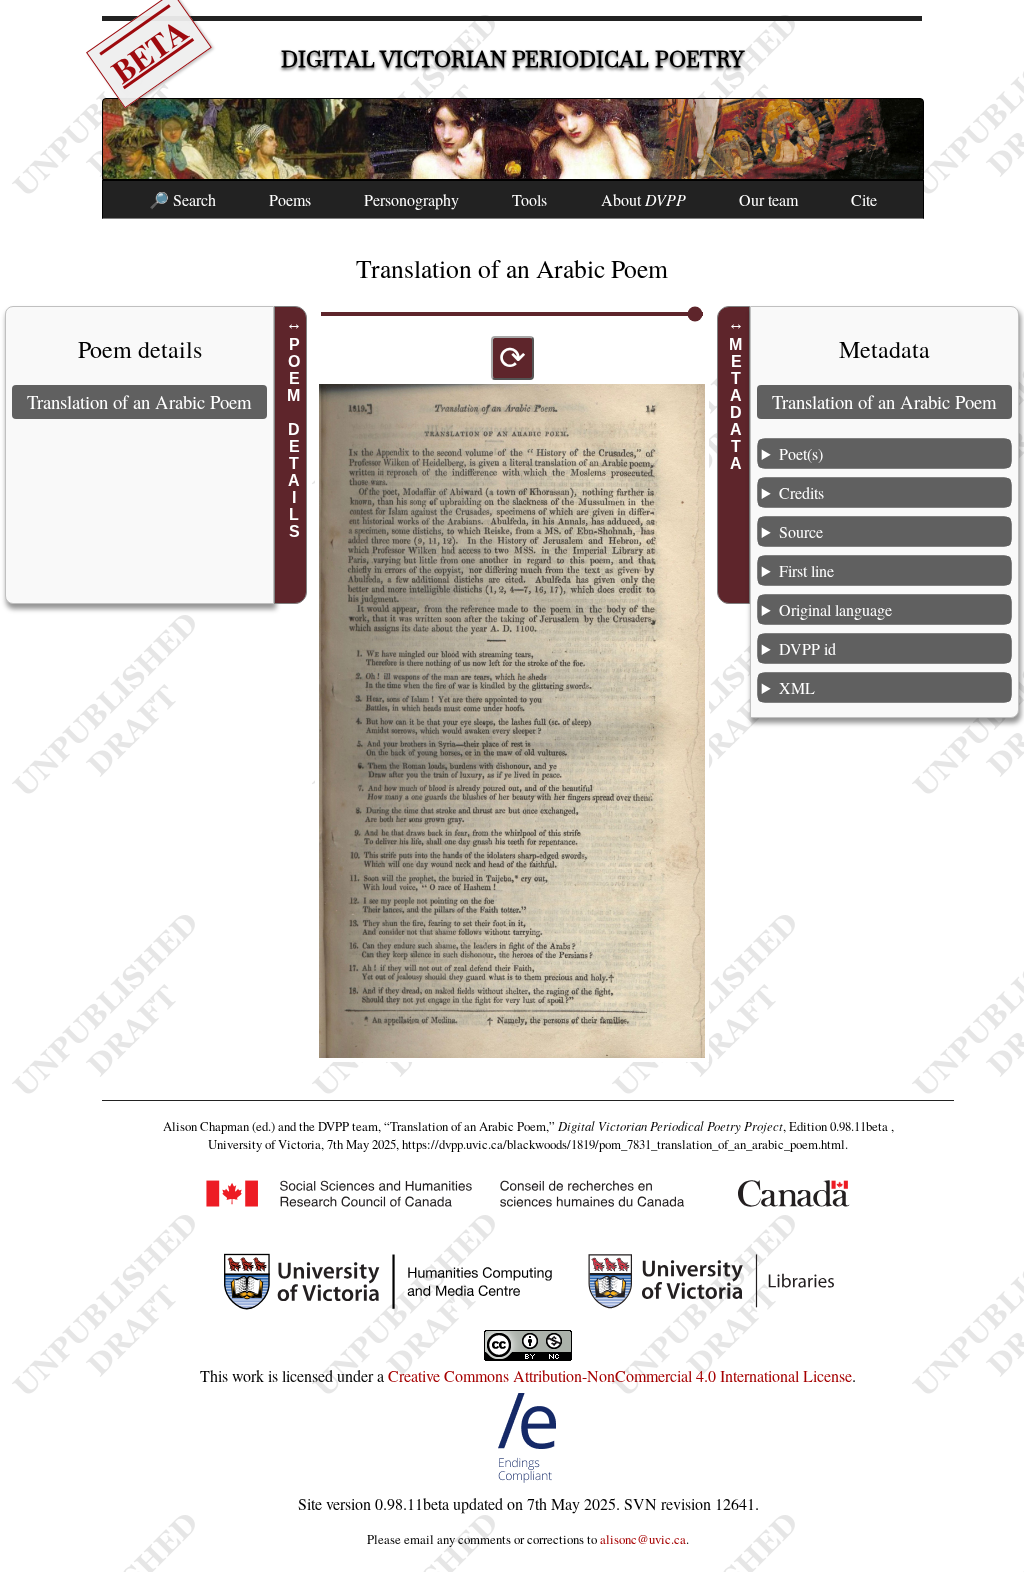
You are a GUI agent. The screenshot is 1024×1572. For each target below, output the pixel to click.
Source (801, 531)
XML (797, 687)
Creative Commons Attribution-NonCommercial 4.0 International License (620, 1375)
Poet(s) (801, 453)
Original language (835, 609)
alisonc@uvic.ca (643, 1539)
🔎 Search (182, 199)
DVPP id (807, 648)
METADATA (736, 404)
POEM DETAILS (293, 438)
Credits (801, 492)
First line (806, 570)
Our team (768, 199)
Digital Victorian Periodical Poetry (512, 59)
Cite (864, 199)
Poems (290, 199)
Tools (529, 199)
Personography (411, 199)
